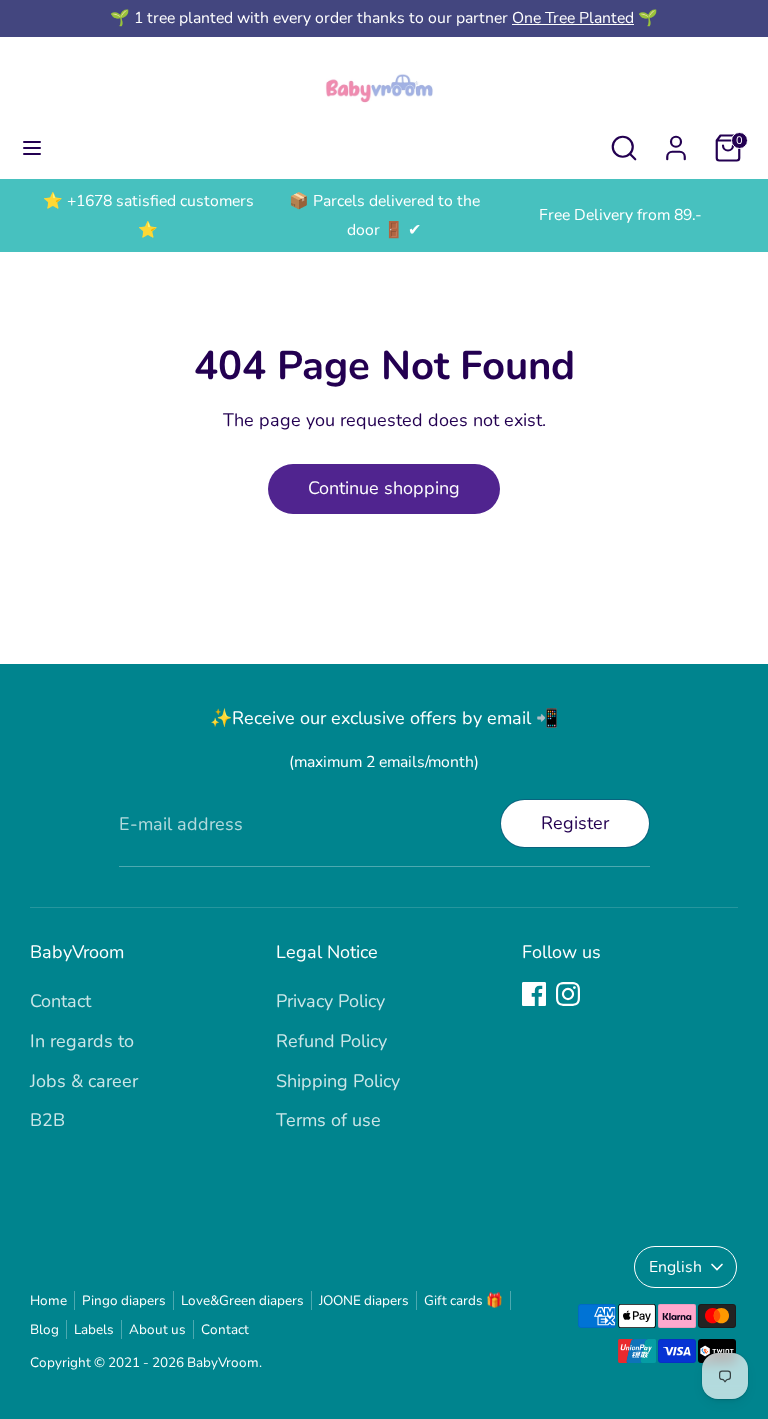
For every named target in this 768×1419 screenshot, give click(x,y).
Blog (44, 1329)
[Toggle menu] (32, 148)
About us (157, 1329)
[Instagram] (568, 994)
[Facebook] (534, 994)
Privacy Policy (330, 1001)
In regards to (82, 1041)
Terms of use (328, 1120)
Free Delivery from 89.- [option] (620, 215)
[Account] (676, 142)
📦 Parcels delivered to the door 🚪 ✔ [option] (384, 215)
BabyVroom (223, 1362)
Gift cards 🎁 (463, 1300)
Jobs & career (84, 1081)
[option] (148, 216)
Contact (60, 1001)
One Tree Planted (573, 18)
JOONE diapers (364, 1300)
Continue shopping (384, 488)
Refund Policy (331, 1041)
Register (575, 823)
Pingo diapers (124, 1300)
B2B (47, 1120)
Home (48, 1300)
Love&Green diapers (242, 1300)
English (675, 1267)
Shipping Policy (338, 1081)
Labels (94, 1329)
